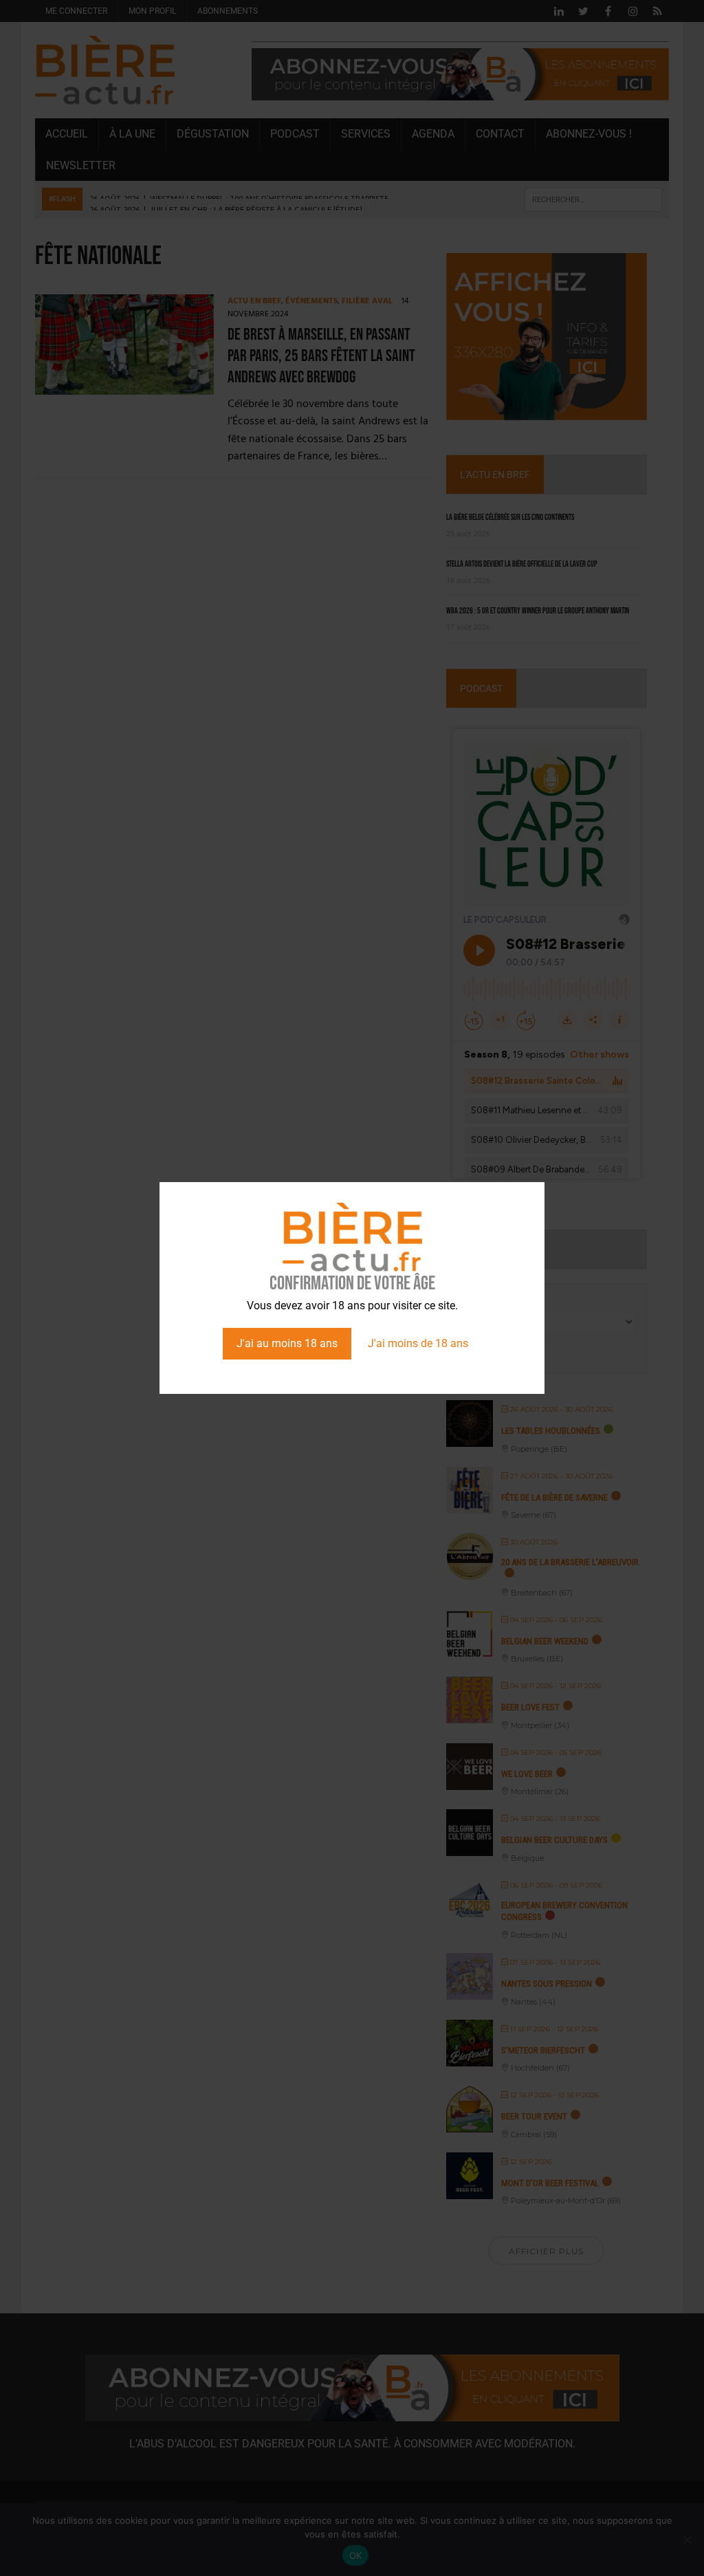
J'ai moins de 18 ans (418, 1343)
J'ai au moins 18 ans (287, 1343)
